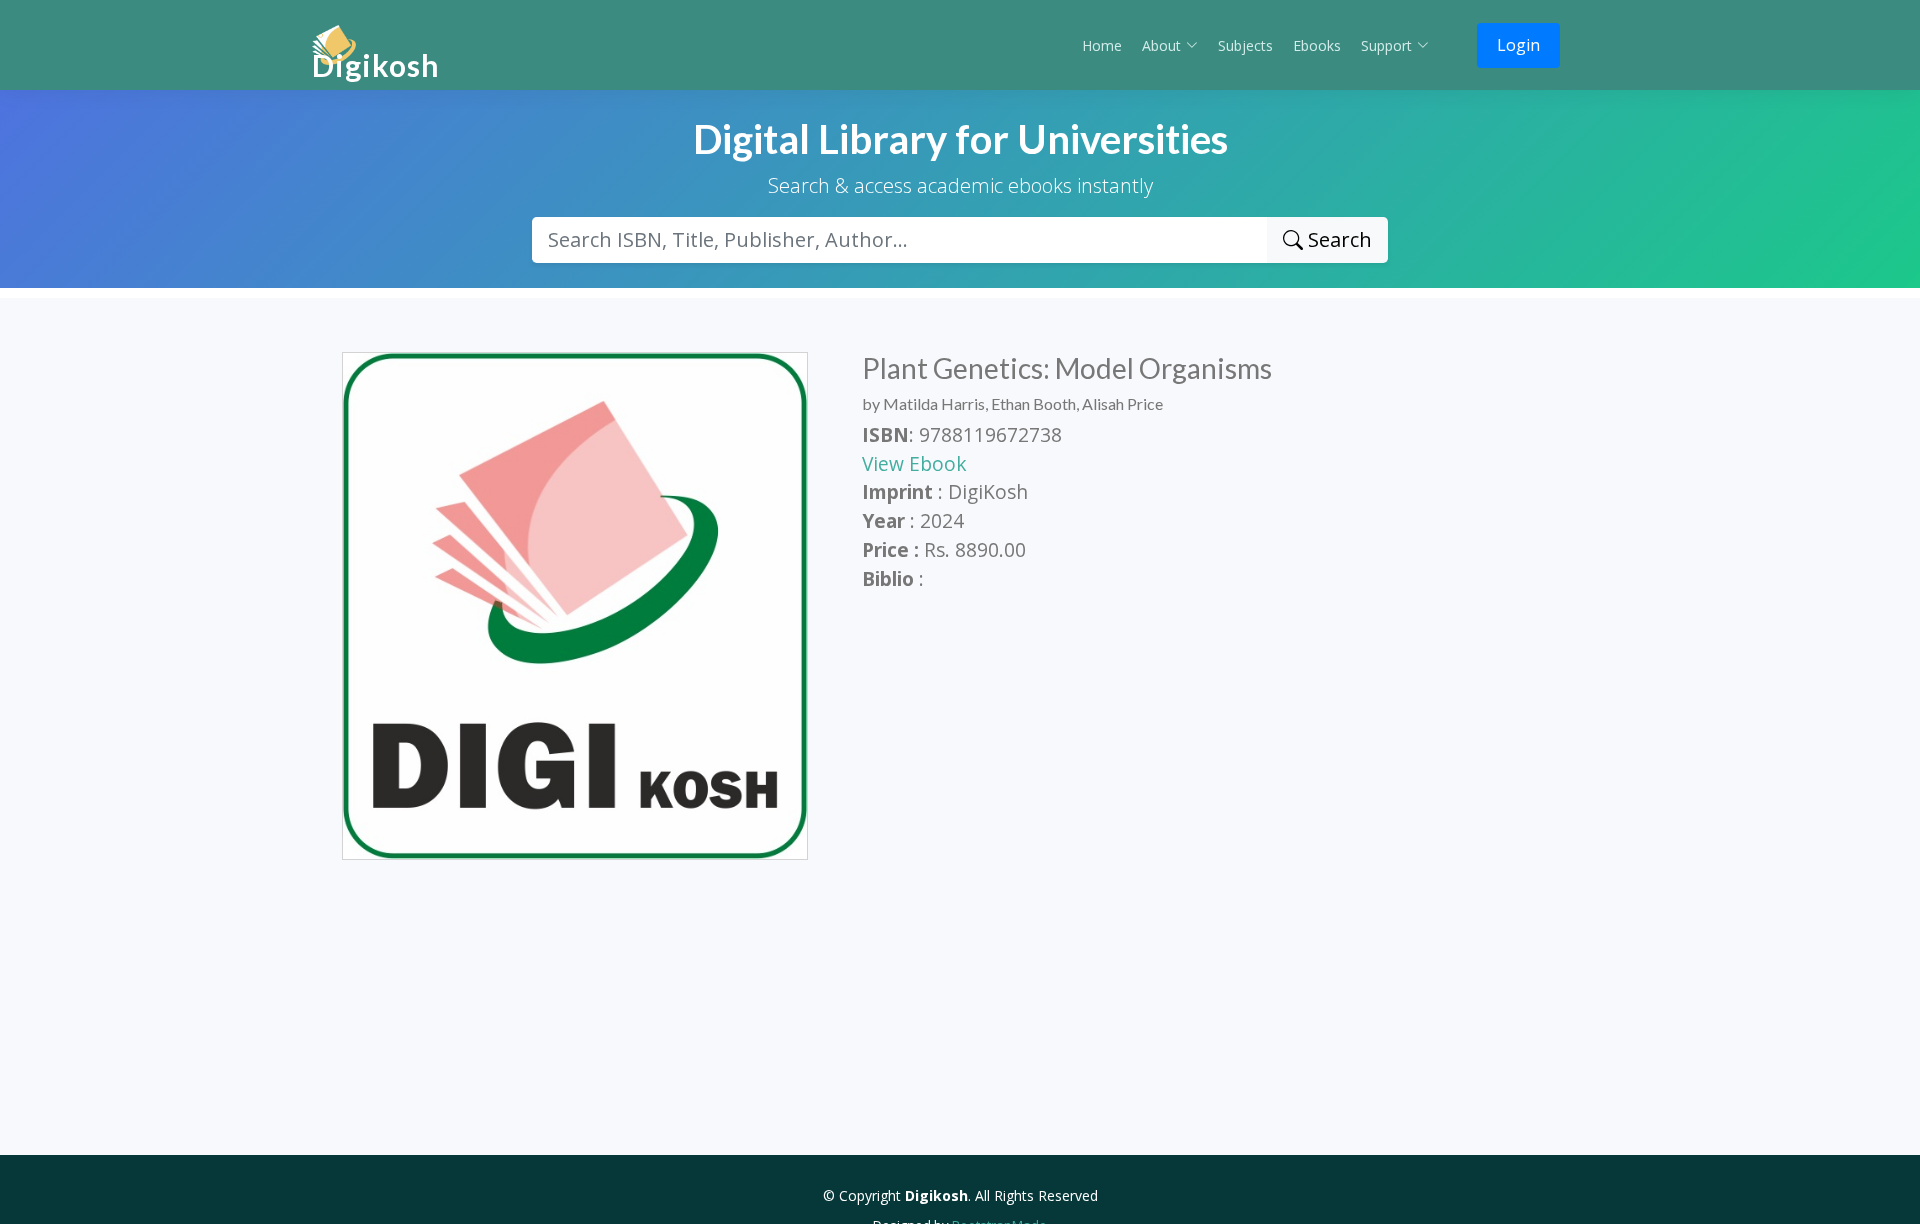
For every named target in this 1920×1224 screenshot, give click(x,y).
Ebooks (1317, 45)
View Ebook (914, 463)
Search (1337, 239)
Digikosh (376, 65)
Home (1102, 45)
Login (1518, 45)
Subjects (1245, 45)
